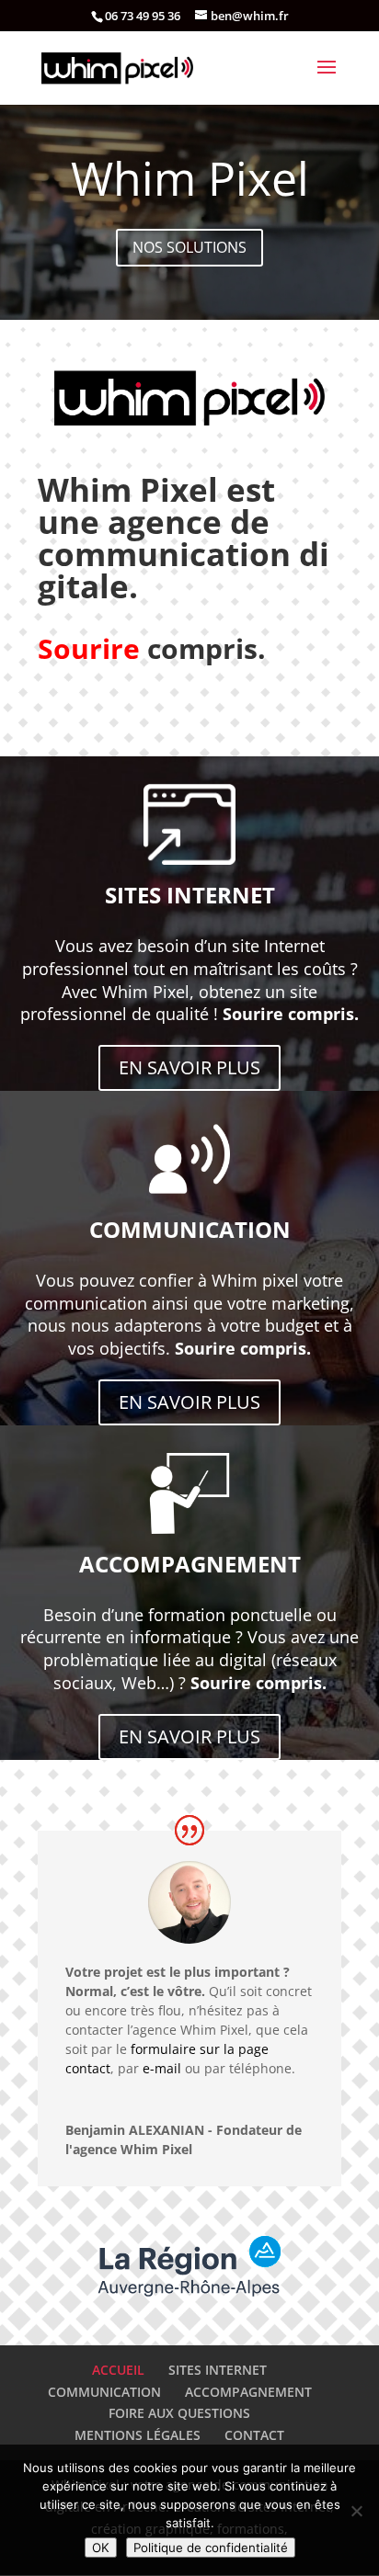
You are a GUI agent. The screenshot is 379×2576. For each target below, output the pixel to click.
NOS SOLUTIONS (189, 247)
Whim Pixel (190, 178)
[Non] (356, 2511)
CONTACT (254, 2435)
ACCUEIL (118, 2370)
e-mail (162, 2068)
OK (101, 2548)
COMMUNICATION (104, 2392)
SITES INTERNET (218, 2370)
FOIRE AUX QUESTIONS (179, 2413)
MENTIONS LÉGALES (138, 2435)
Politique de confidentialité (211, 2548)
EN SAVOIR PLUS (189, 1067)
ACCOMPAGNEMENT (248, 2392)
